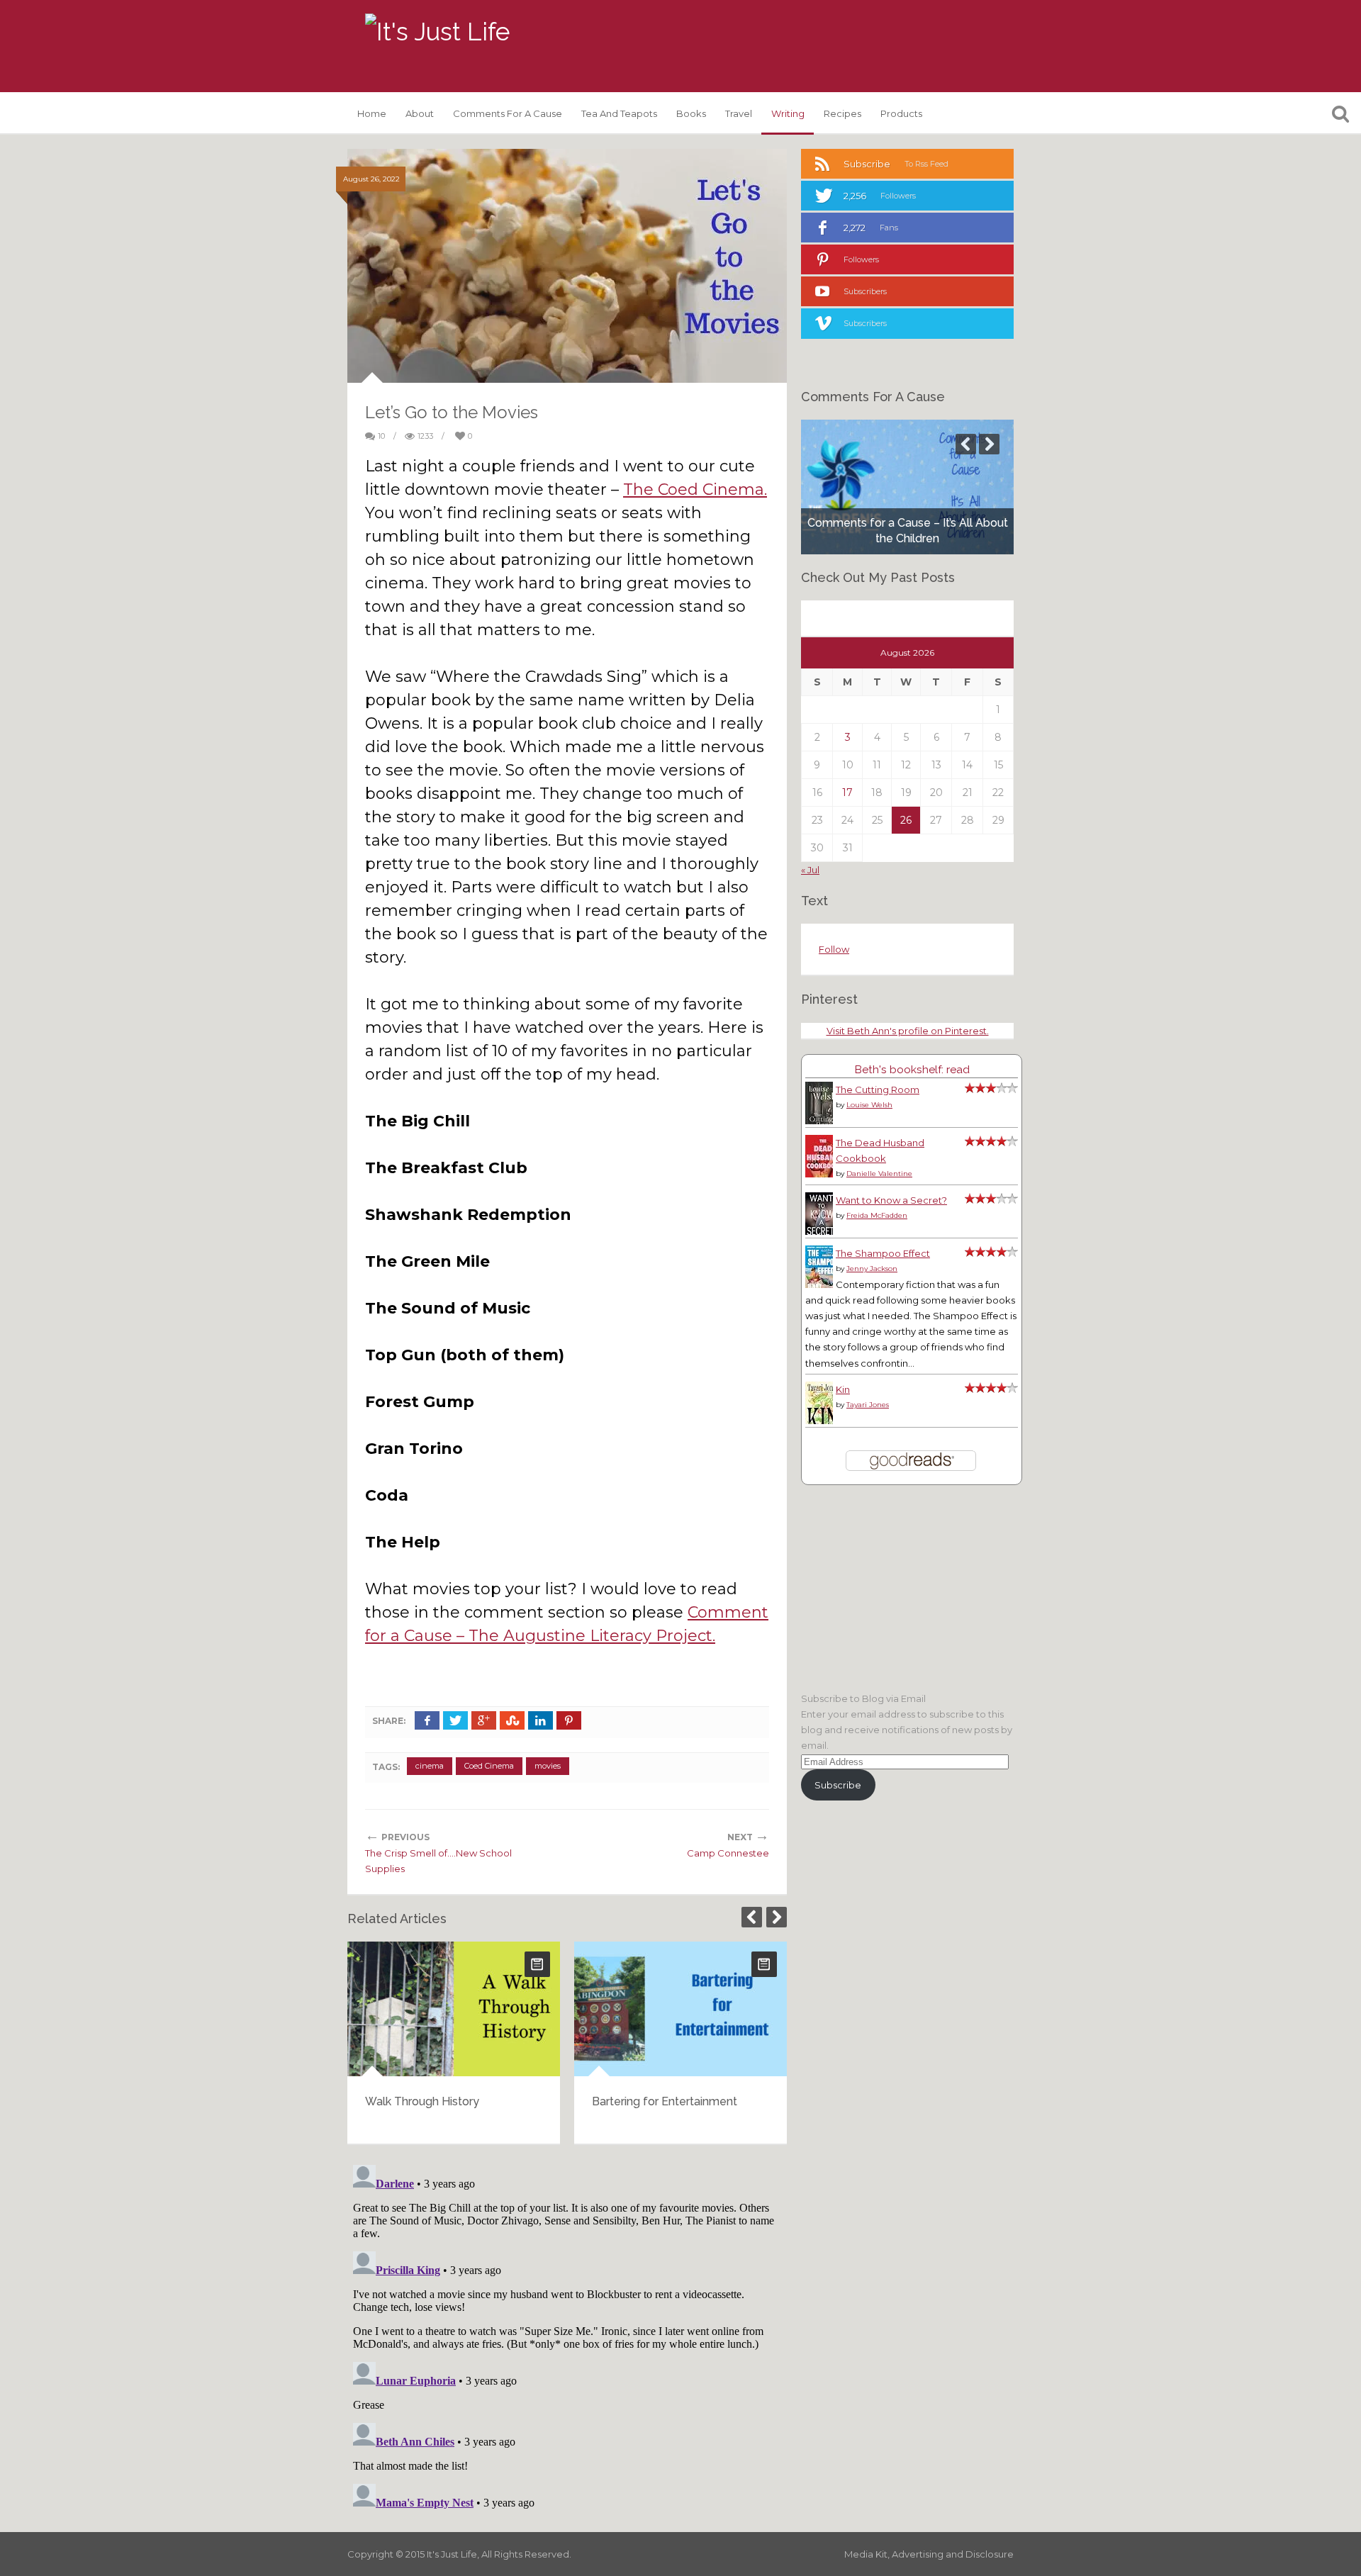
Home (372, 113)
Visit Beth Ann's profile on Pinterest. (908, 1031)
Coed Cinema (489, 1766)
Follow (834, 949)
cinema (430, 1766)
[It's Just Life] (437, 32)
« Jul (810, 870)
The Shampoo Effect (883, 1253)
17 (847, 793)
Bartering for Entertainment (665, 2101)
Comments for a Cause (508, 113)
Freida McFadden (877, 1215)
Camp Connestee (728, 1853)
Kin (843, 1389)
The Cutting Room (878, 1090)
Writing (788, 113)
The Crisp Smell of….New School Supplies (438, 1861)
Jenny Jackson (872, 1269)
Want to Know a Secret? (891, 1200)
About (420, 113)
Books (691, 113)
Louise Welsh (869, 1105)
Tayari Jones (868, 1405)
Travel (739, 113)
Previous (752, 1917)
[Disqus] (567, 2336)
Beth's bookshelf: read (912, 1069)
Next (777, 1917)
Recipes (842, 113)
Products (901, 113)
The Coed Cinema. (695, 489)
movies (548, 1766)
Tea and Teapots (619, 113)
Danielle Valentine (879, 1174)
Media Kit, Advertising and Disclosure (929, 2554)
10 (381, 436)
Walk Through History (422, 2101)
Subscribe (838, 1785)
